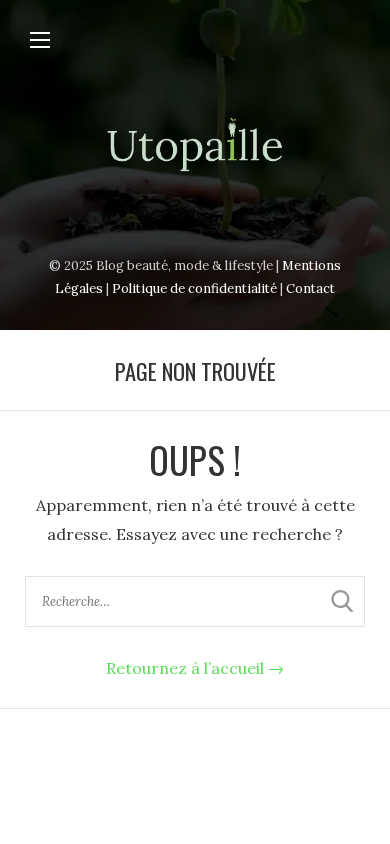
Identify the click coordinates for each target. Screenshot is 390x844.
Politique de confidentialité (194, 288)
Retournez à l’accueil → (195, 668)
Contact (310, 288)
